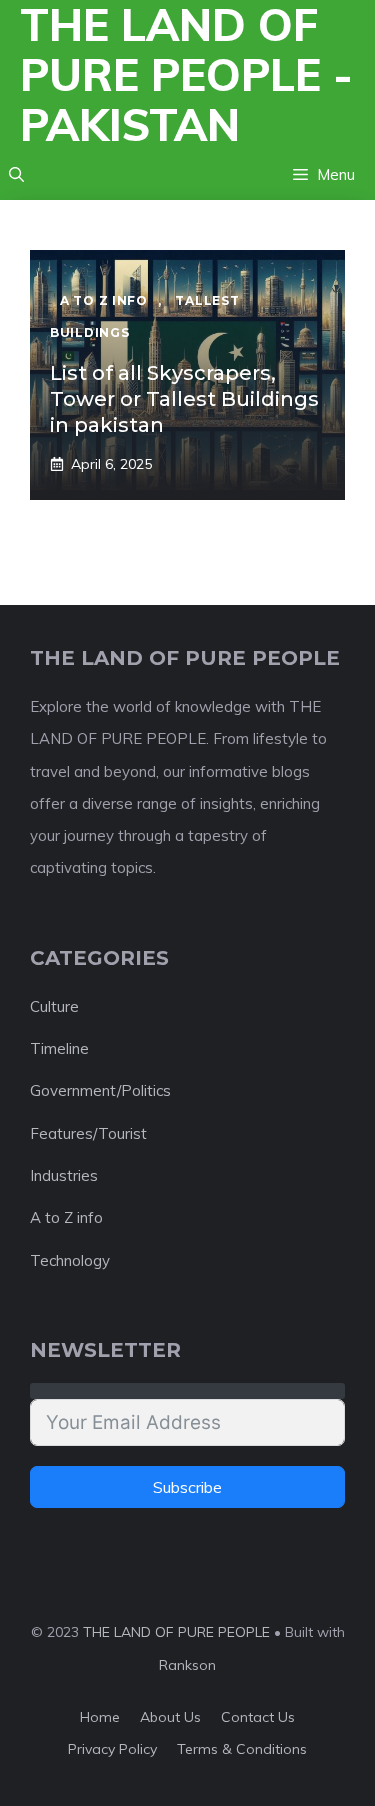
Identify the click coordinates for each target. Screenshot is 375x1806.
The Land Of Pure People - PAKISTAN (186, 75)
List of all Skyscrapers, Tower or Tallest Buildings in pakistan (184, 399)
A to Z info (66, 1217)
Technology (70, 1260)
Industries (64, 1175)
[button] (16, 175)
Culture (54, 1006)
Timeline (59, 1048)
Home (100, 1717)
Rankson (187, 1665)
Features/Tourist (88, 1133)
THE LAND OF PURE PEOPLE (176, 1632)
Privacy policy (112, 1749)
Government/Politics (100, 1090)
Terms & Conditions (242, 1749)
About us (170, 1717)
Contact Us (258, 1717)
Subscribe (187, 1487)
